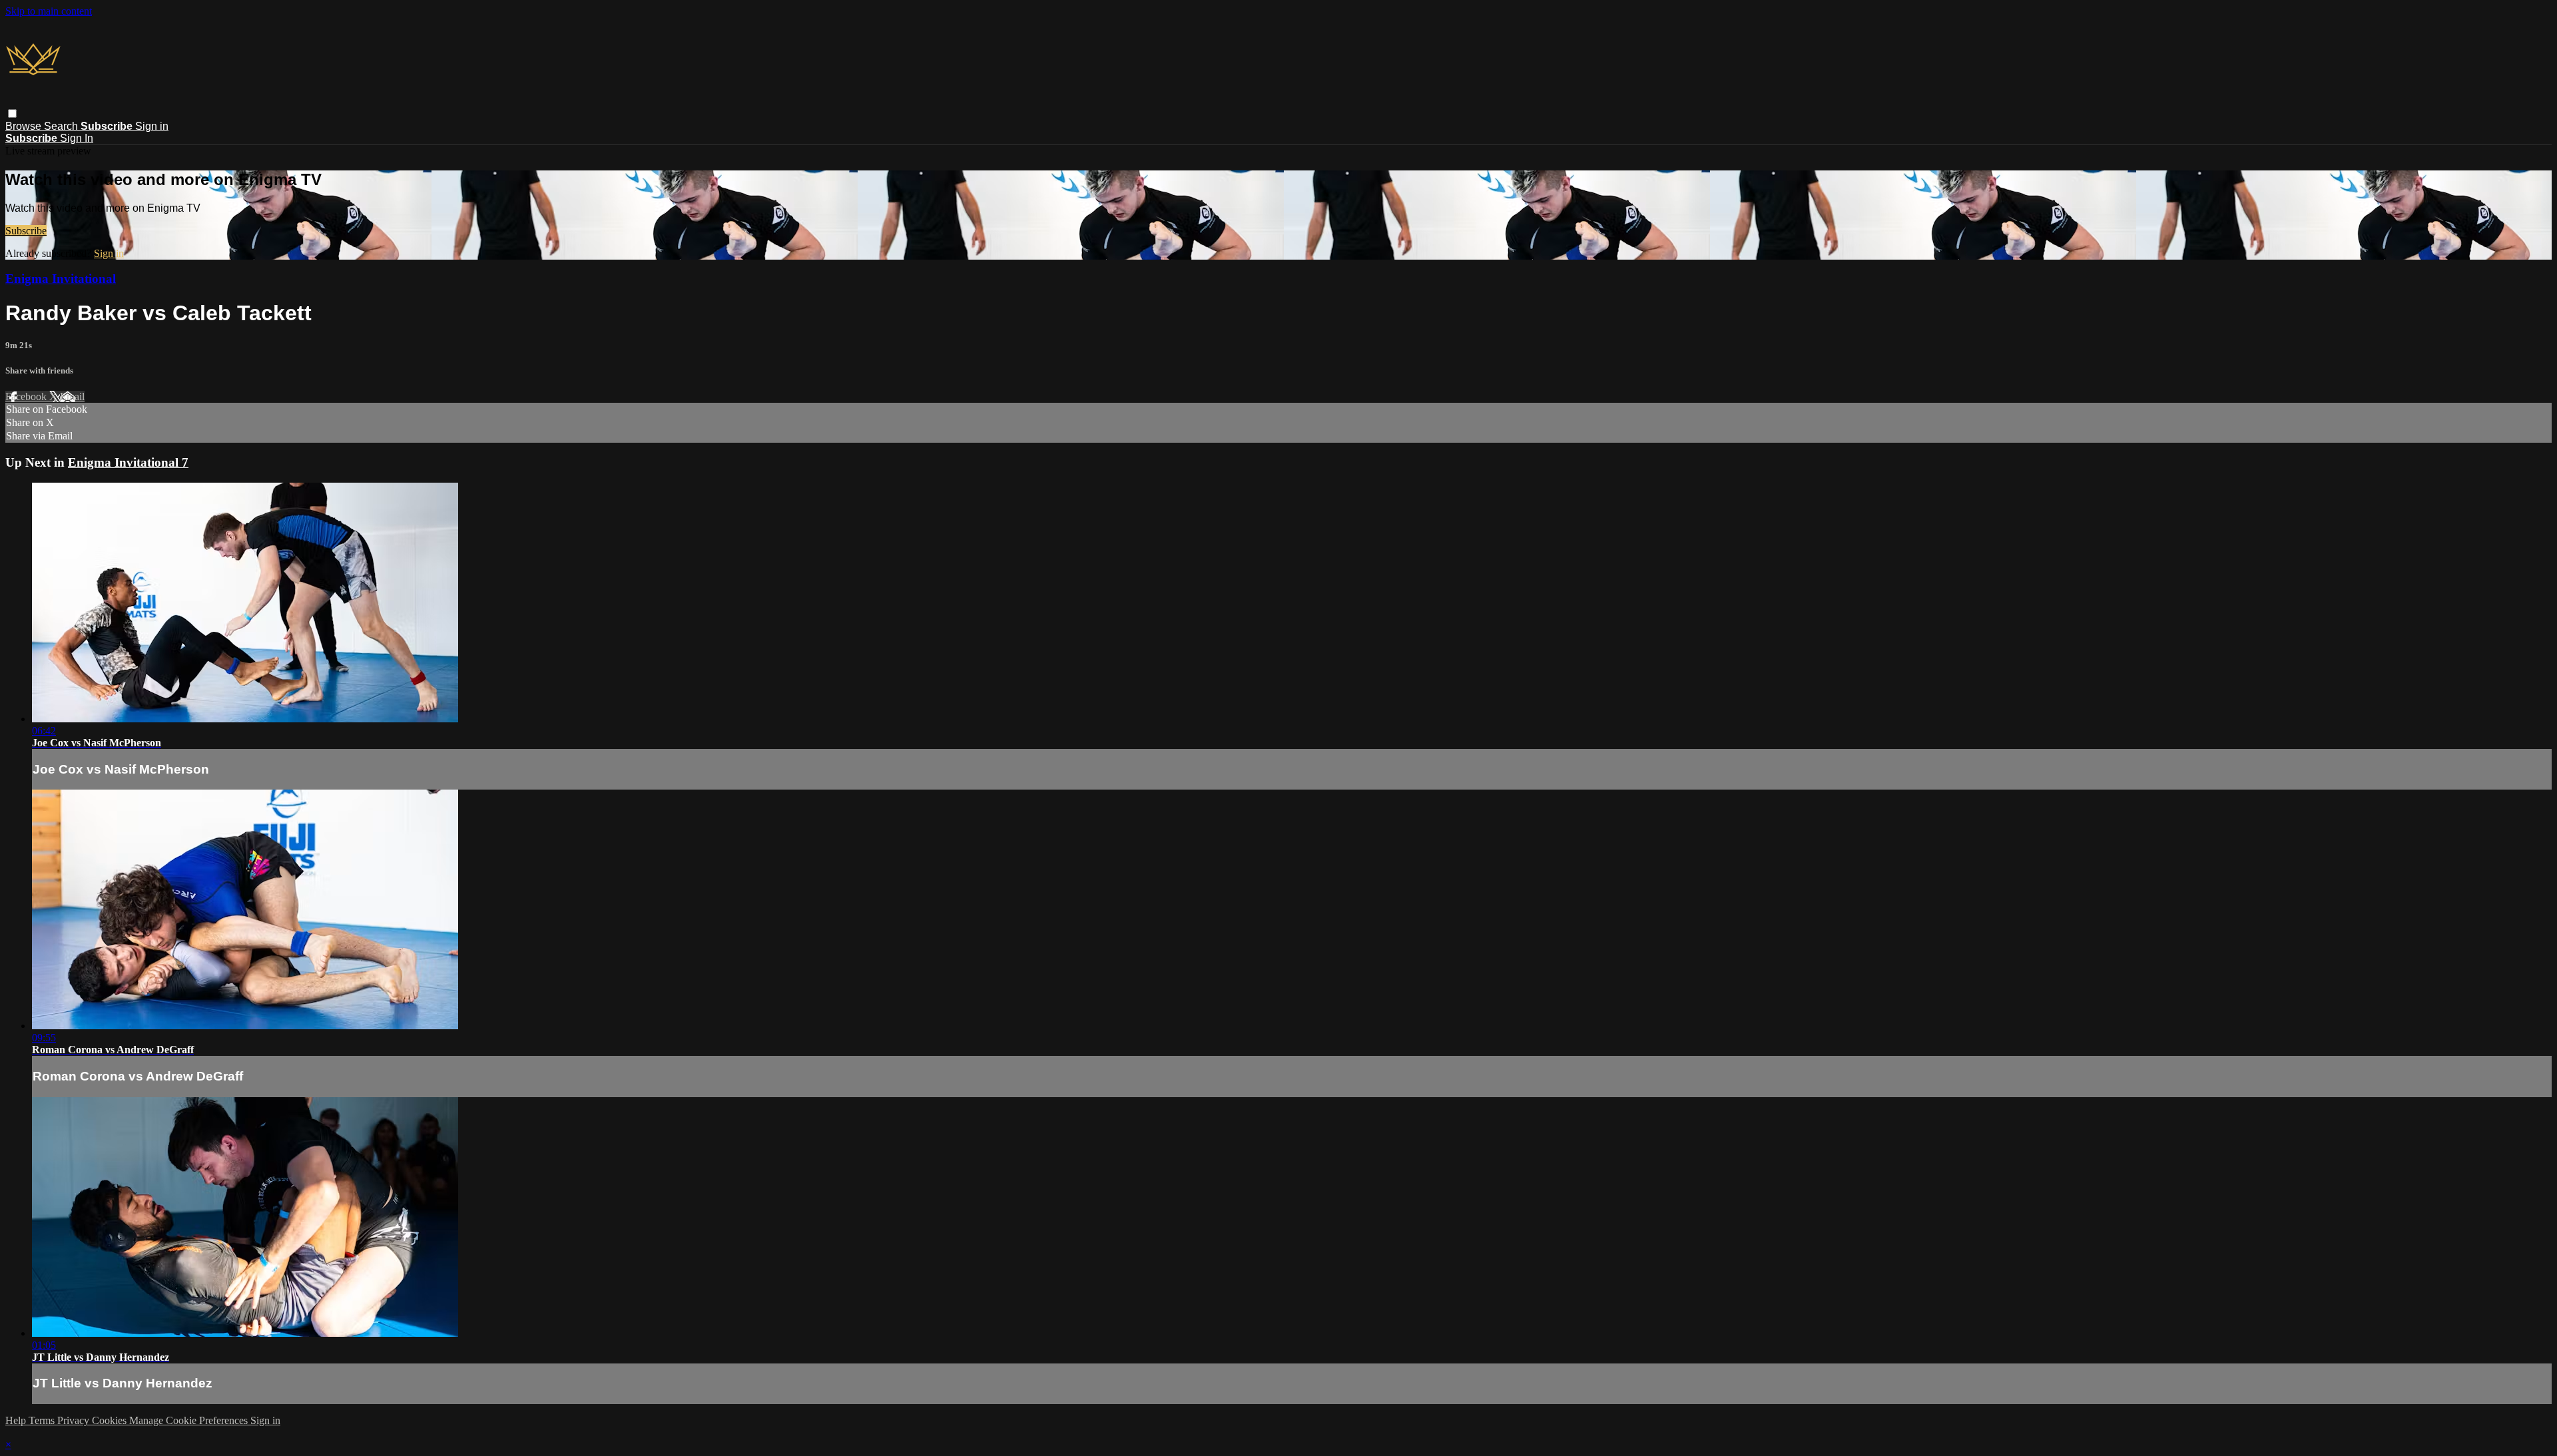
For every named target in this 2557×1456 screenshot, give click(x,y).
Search (62, 126)
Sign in (152, 126)
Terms (43, 1420)
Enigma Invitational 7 (128, 462)
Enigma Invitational (61, 279)
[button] (12, 114)
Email (72, 396)
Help (17, 1420)
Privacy (75, 1420)
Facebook (27, 396)
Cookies (111, 1420)
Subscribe (26, 231)
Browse (25, 126)
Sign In (77, 138)
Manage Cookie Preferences (190, 1420)
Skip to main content (49, 11)
